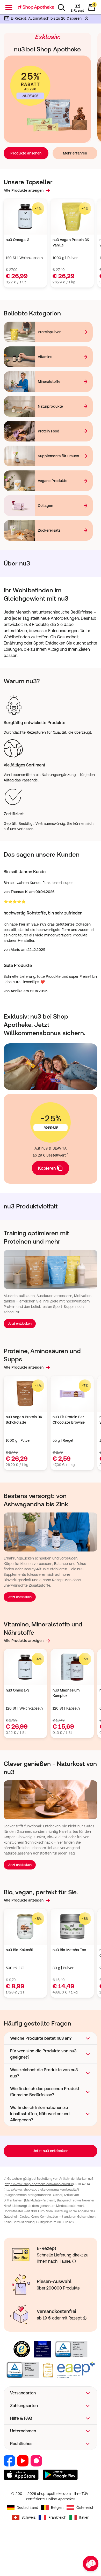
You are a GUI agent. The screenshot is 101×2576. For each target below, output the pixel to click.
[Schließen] (90, 1219)
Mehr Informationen (51, 1332)
